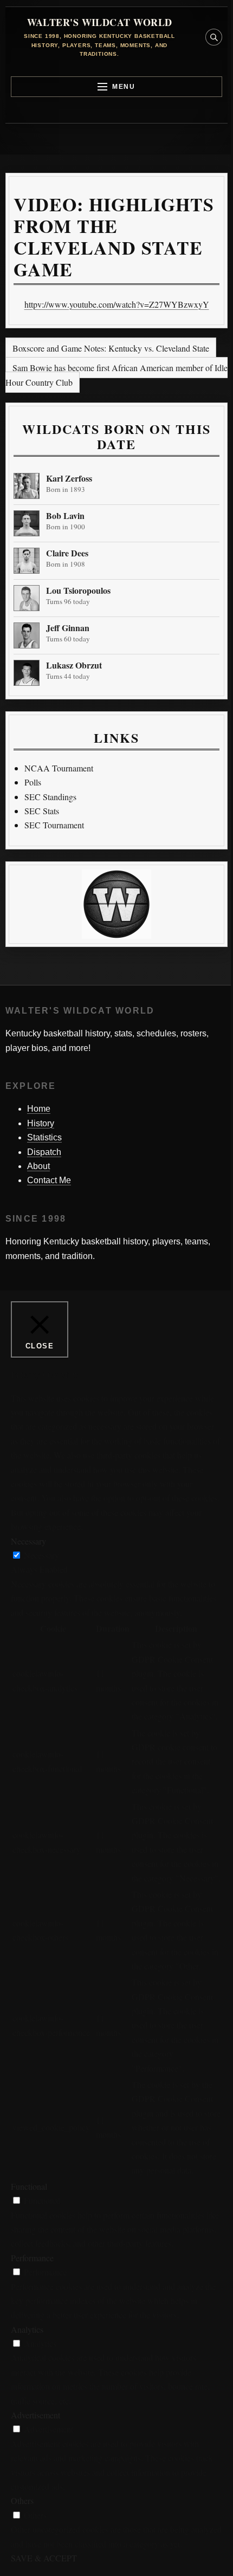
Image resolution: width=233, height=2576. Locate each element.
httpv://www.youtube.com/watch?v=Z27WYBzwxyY (117, 304)
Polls (33, 782)
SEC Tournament (54, 825)
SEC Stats (42, 811)
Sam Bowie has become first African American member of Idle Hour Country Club (116, 375)
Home (39, 1109)
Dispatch (44, 1152)
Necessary (41, 1555)
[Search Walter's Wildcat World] (214, 37)
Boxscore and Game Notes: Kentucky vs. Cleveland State (111, 348)
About (38, 1166)
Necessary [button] (28, 1541)
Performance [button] (32, 2258)
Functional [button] (29, 2186)
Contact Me (49, 1180)
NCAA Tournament (59, 768)
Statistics (44, 1137)
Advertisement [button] (35, 2415)
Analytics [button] (27, 2329)
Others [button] (22, 2500)
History (41, 1123)
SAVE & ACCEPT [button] (44, 2558)
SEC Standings (50, 797)
